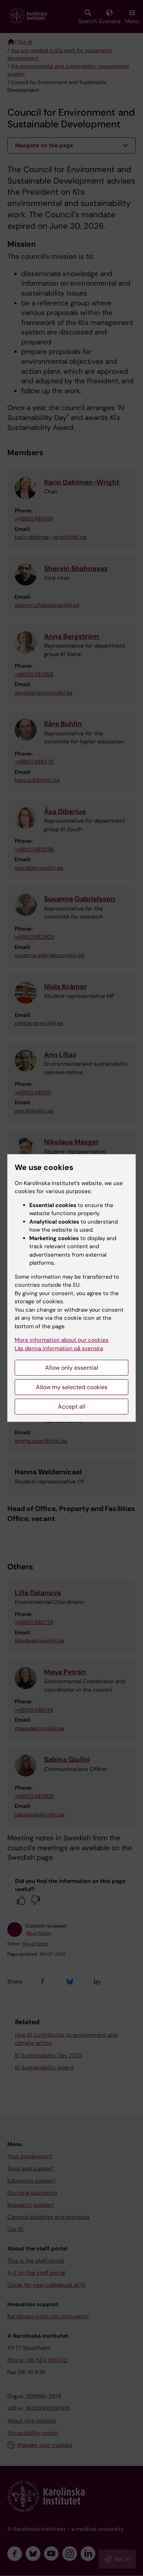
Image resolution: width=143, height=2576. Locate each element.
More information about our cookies (62, 1340)
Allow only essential (72, 1368)
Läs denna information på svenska (59, 1348)
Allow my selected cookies (72, 1387)
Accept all (72, 1407)
